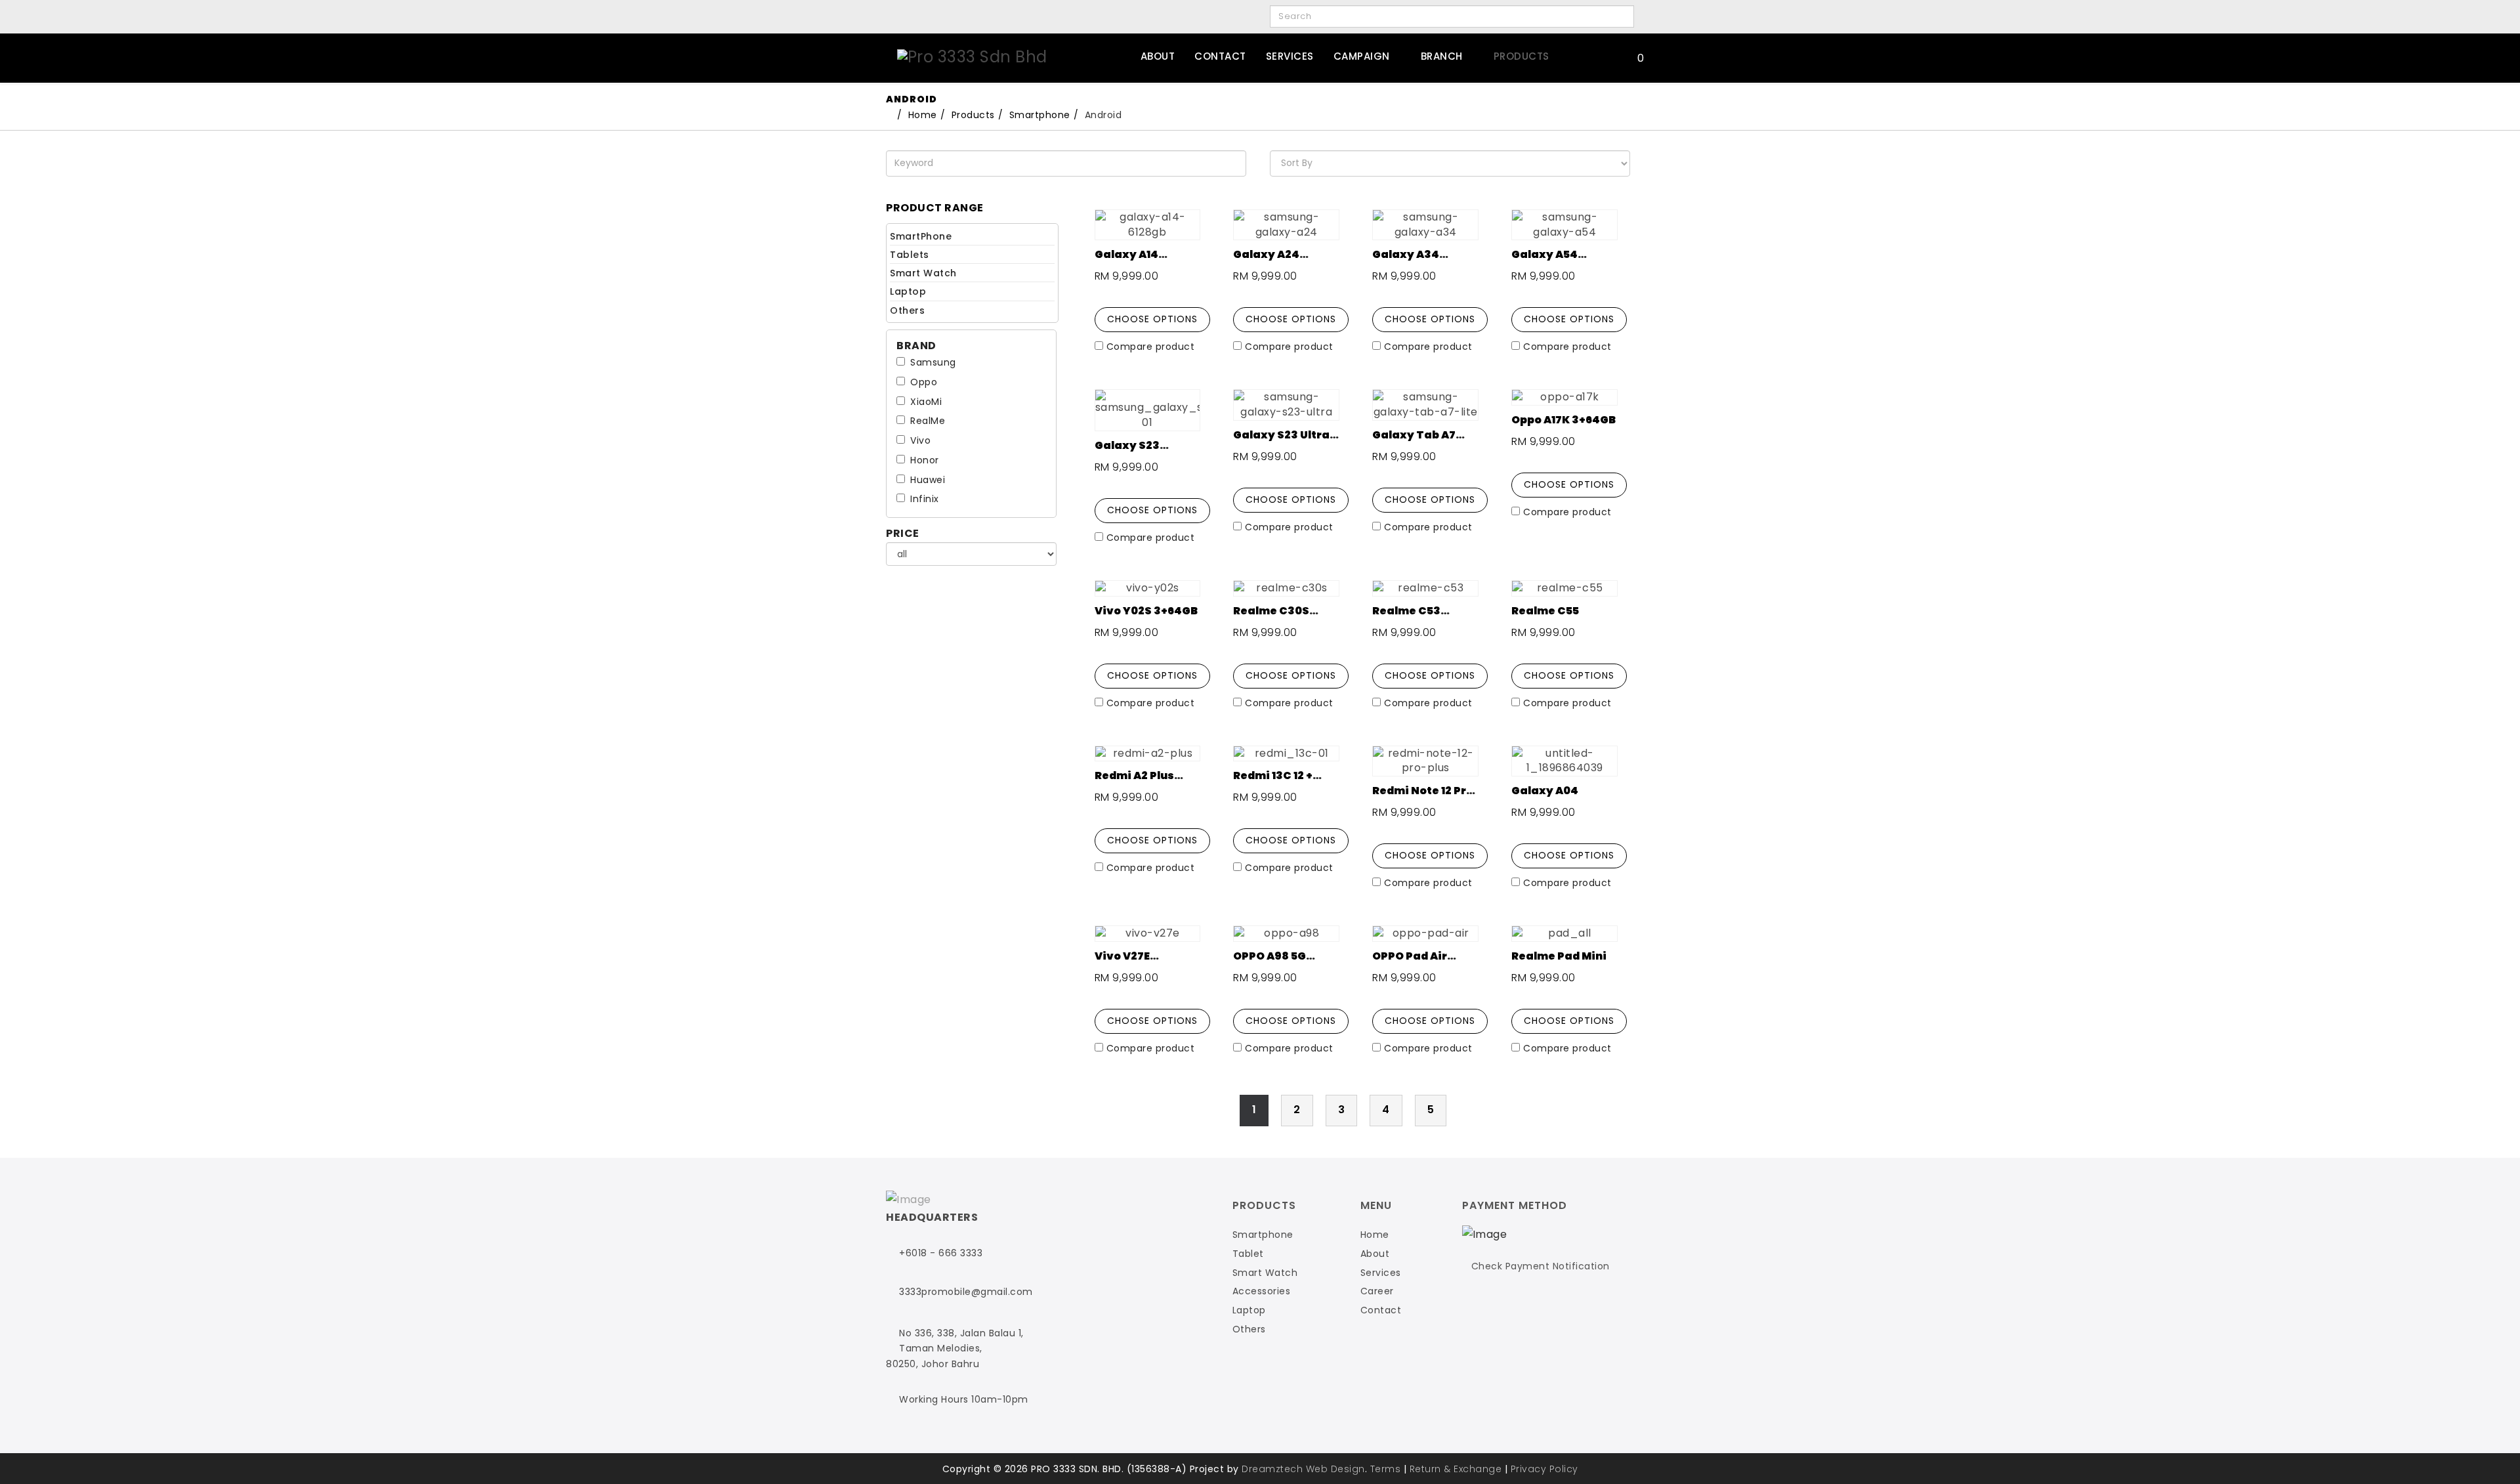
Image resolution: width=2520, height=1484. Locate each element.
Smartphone (1040, 115)
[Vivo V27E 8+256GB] (1148, 934)
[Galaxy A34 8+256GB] (1425, 225)
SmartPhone (921, 236)
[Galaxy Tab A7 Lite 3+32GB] (1425, 405)
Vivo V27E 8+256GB (1122, 964)
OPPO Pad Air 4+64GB (1410, 964)
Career (1377, 1291)
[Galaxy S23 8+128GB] (1148, 410)
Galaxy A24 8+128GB (1266, 262)
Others (907, 310)
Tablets (910, 255)
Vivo (920, 440)
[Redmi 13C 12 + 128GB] (1286, 754)
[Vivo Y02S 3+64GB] (1148, 588)
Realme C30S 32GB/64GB (1271, 619)
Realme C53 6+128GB (1406, 619)
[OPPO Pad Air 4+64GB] (1425, 934)
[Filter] (1620, 17)
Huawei (928, 480)
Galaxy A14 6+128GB (1126, 262)
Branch (1442, 56)
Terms (1386, 1469)
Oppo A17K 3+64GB (1564, 420)
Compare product (1151, 347)
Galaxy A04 (1545, 791)
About (1158, 56)
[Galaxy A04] (1564, 761)
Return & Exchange (1456, 1469)
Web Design (1335, 1469)
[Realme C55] (1564, 588)
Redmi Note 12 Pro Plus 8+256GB (1423, 798)
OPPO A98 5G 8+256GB (1270, 964)
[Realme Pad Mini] (1564, 934)
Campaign (1362, 56)
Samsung (933, 362)
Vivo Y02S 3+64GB (1146, 611)
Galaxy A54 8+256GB (1544, 262)
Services (1290, 56)
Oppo (924, 382)
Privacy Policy (1544, 1469)
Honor (925, 460)
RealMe (928, 421)
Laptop (908, 291)
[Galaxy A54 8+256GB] (1564, 225)
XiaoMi (926, 402)
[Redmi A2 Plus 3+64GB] (1148, 754)
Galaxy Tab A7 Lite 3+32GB (1414, 443)
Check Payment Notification (1541, 1266)
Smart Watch (923, 273)
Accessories (1262, 1291)
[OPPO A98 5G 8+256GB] (1286, 934)
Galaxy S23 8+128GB (1127, 453)
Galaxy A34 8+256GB (1406, 262)
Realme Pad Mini (1559, 956)
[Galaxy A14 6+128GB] (1148, 225)
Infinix (925, 499)
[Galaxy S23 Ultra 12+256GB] (1286, 405)
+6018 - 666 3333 (941, 1253)
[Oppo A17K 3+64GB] (1564, 397)
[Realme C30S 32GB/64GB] (1286, 588)
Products (1522, 56)
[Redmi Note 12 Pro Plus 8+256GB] (1425, 761)
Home (1375, 1235)
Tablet (1248, 1254)
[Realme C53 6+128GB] (1425, 588)
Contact (1220, 56)
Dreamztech (1272, 1469)
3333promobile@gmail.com (966, 1292)
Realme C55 (1545, 611)
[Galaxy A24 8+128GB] (1286, 225)
